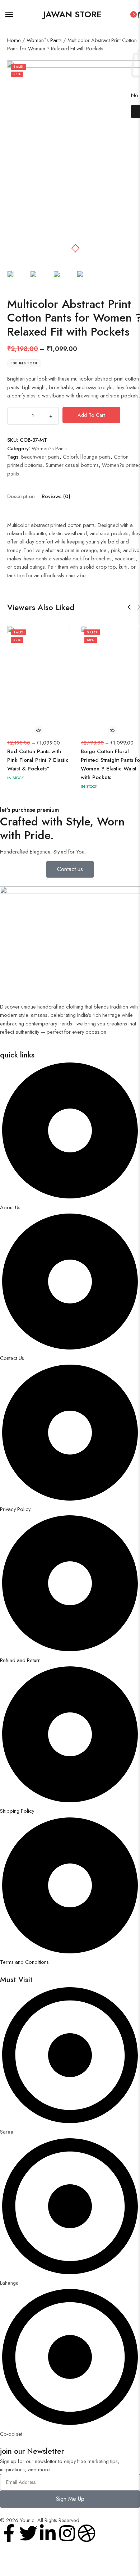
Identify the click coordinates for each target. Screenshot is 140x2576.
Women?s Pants (44, 40)
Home (14, 40)
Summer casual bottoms (72, 465)
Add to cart (91, 415)
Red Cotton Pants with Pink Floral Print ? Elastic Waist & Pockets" (38, 760)
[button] (77, 248)
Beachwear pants (40, 457)
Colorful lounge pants (87, 457)
